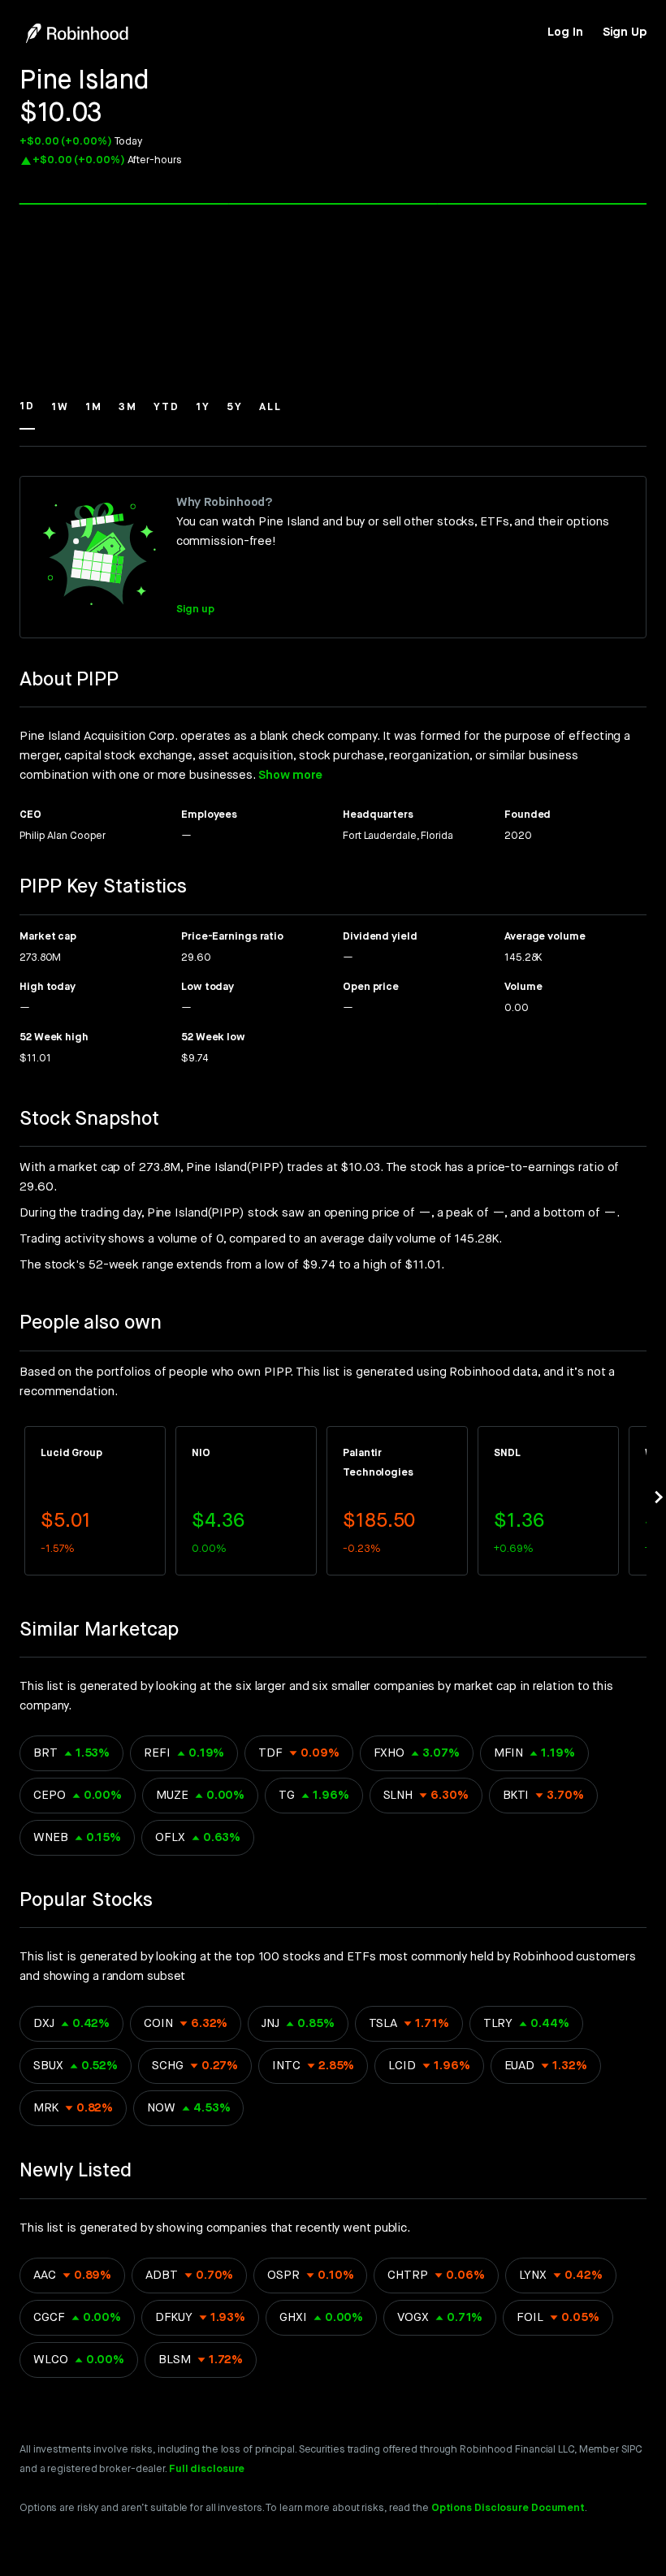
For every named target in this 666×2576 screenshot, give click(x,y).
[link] (565, 32)
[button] (27, 414)
